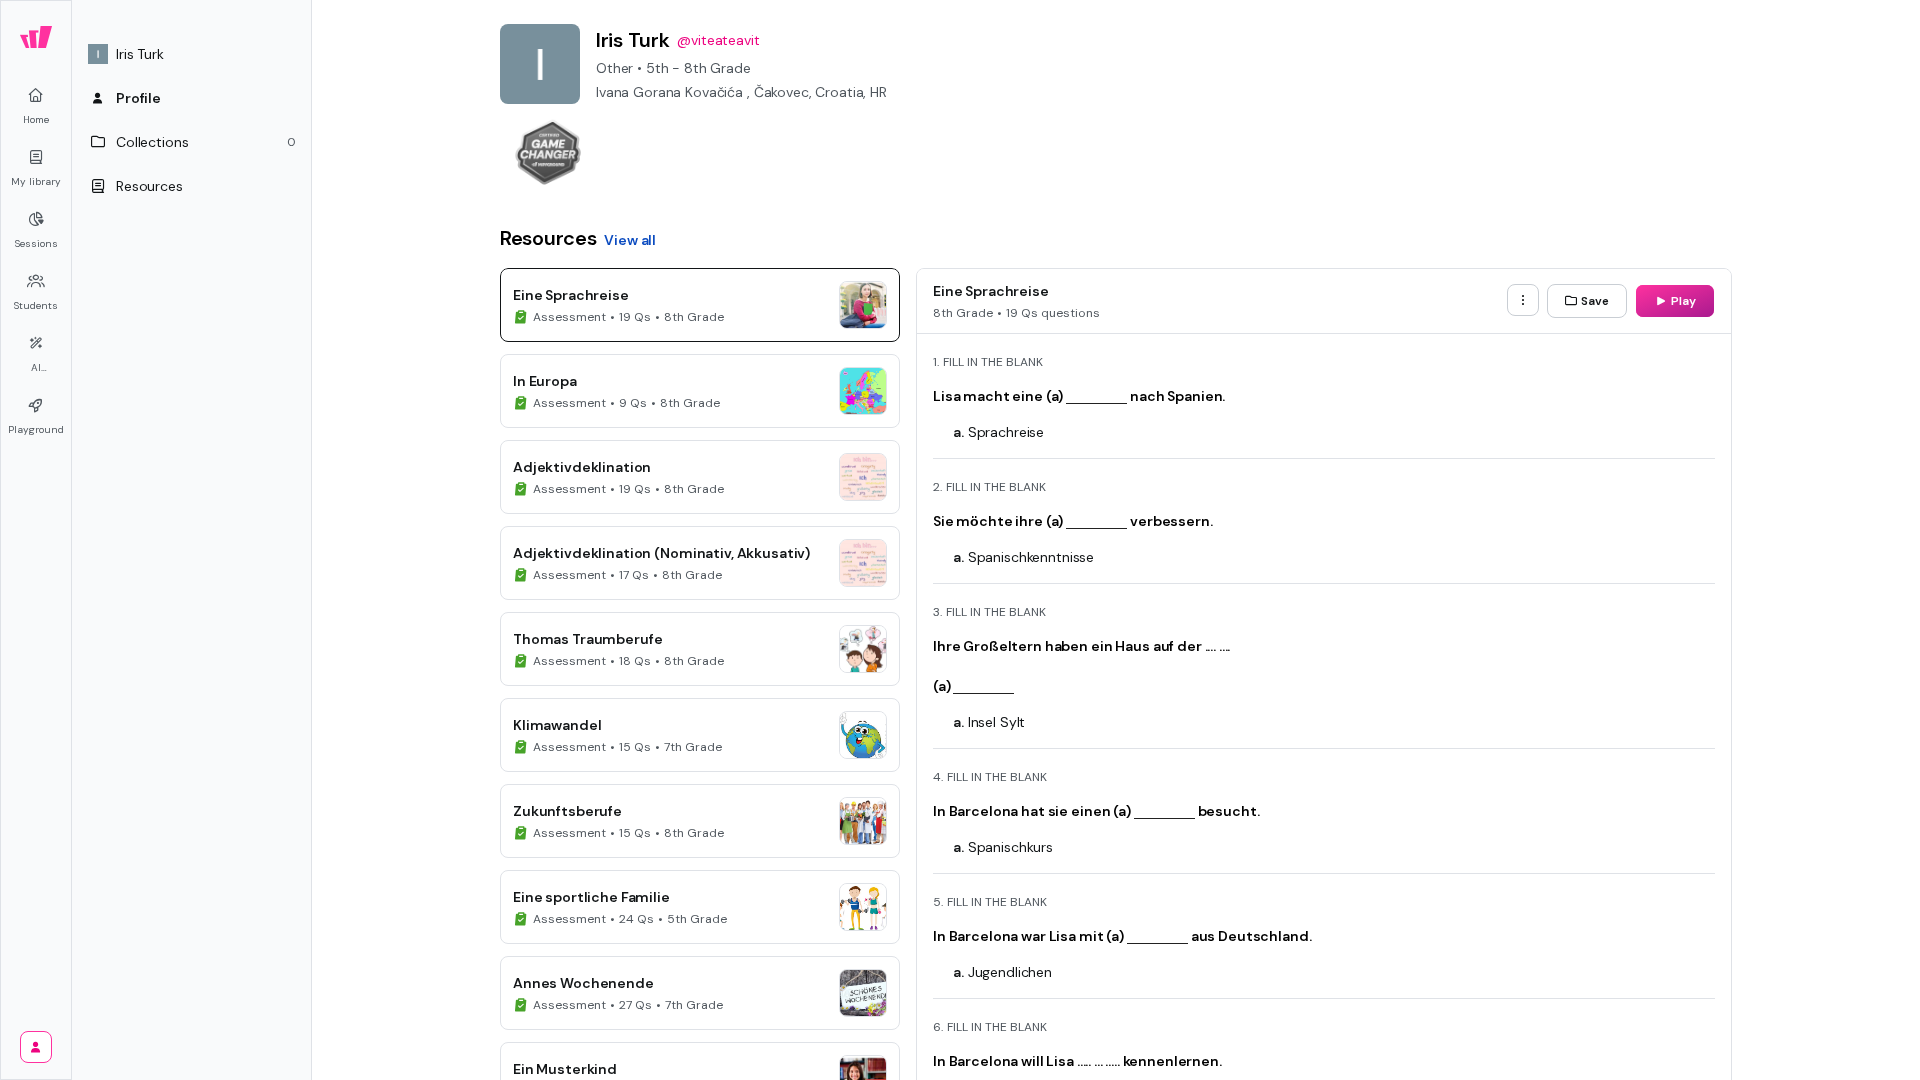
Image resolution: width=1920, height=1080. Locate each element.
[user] (36, 1047)
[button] (192, 54)
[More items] (1523, 300)
